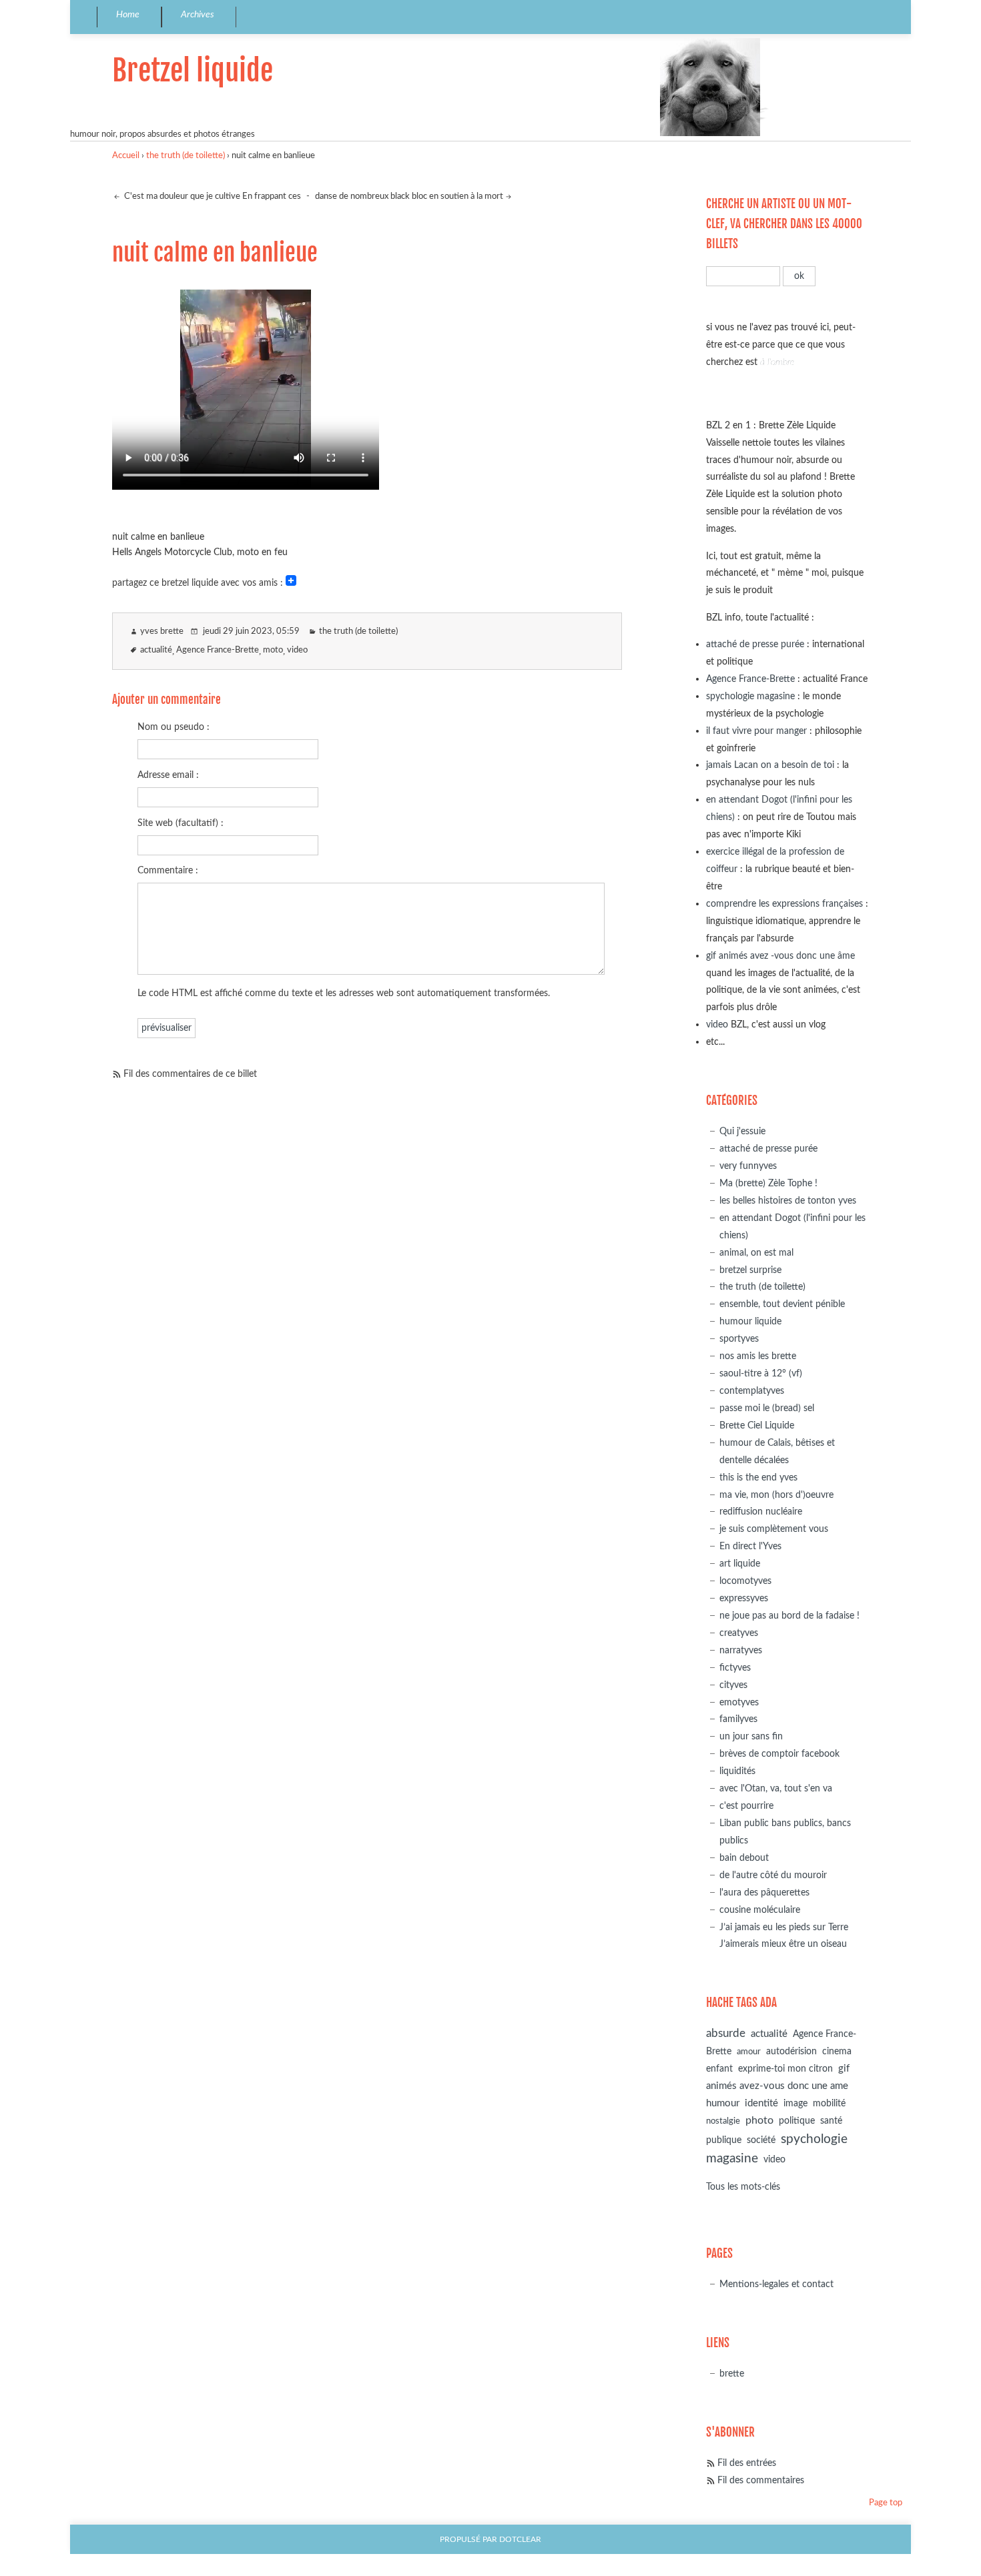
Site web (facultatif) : (181, 823)
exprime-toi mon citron (785, 2069)
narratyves (741, 1650)
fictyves (735, 1668)
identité (761, 2103)
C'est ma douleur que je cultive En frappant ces (212, 196)
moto (273, 650)
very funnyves (748, 1166)
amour (749, 2052)
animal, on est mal (756, 1253)
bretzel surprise (750, 1270)
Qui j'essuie (742, 1131)
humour (723, 2103)
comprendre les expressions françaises (784, 904)
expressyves (744, 1598)
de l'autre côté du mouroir (773, 1875)
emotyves (739, 1702)
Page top (886, 2503)
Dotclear (520, 2540)
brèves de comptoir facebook (779, 1754)
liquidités (737, 1771)
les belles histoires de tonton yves (788, 1201)
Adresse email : (168, 775)
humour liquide (750, 1321)
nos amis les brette (758, 1356)
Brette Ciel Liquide (757, 1425)
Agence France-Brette (218, 650)
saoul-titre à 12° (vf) (761, 1373)
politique (797, 2121)
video (297, 650)
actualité (156, 650)
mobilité (829, 2104)
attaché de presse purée (755, 644)
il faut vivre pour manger (756, 731)
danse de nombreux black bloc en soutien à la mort (409, 196)
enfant (719, 2069)
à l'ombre (777, 362)
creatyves (739, 1633)
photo (759, 2120)
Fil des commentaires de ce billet (190, 1074)
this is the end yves (758, 1477)
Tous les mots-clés (743, 2187)
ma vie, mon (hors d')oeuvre (776, 1495)
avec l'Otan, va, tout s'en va (776, 1788)
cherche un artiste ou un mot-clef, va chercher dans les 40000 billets (784, 224)
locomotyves (745, 1581)
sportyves (739, 1339)
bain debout (744, 1858)
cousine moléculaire (760, 1910)
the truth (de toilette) (186, 156)
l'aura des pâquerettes (764, 1892)
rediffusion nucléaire (761, 1512)
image (795, 2104)
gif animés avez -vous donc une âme (780, 956)
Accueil (126, 156)
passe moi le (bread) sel (767, 1408)
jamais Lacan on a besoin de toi (770, 765)
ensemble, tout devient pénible (782, 1304)
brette (732, 2374)
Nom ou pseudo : (174, 727)
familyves (738, 1719)
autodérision (791, 2051)
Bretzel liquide (193, 70)
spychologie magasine (750, 696)
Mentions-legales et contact (776, 2284)
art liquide (740, 1564)
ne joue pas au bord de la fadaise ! (789, 1616)
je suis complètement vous (774, 1529)
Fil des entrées (747, 2463)
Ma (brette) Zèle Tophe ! (768, 1183)
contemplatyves (752, 1391)
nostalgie (723, 2121)
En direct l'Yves (750, 1546)
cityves (733, 1685)
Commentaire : (168, 870)
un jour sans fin (751, 1736)
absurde (726, 2033)
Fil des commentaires (761, 2480)
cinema (837, 2052)
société (761, 2140)
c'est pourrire (746, 1806)
